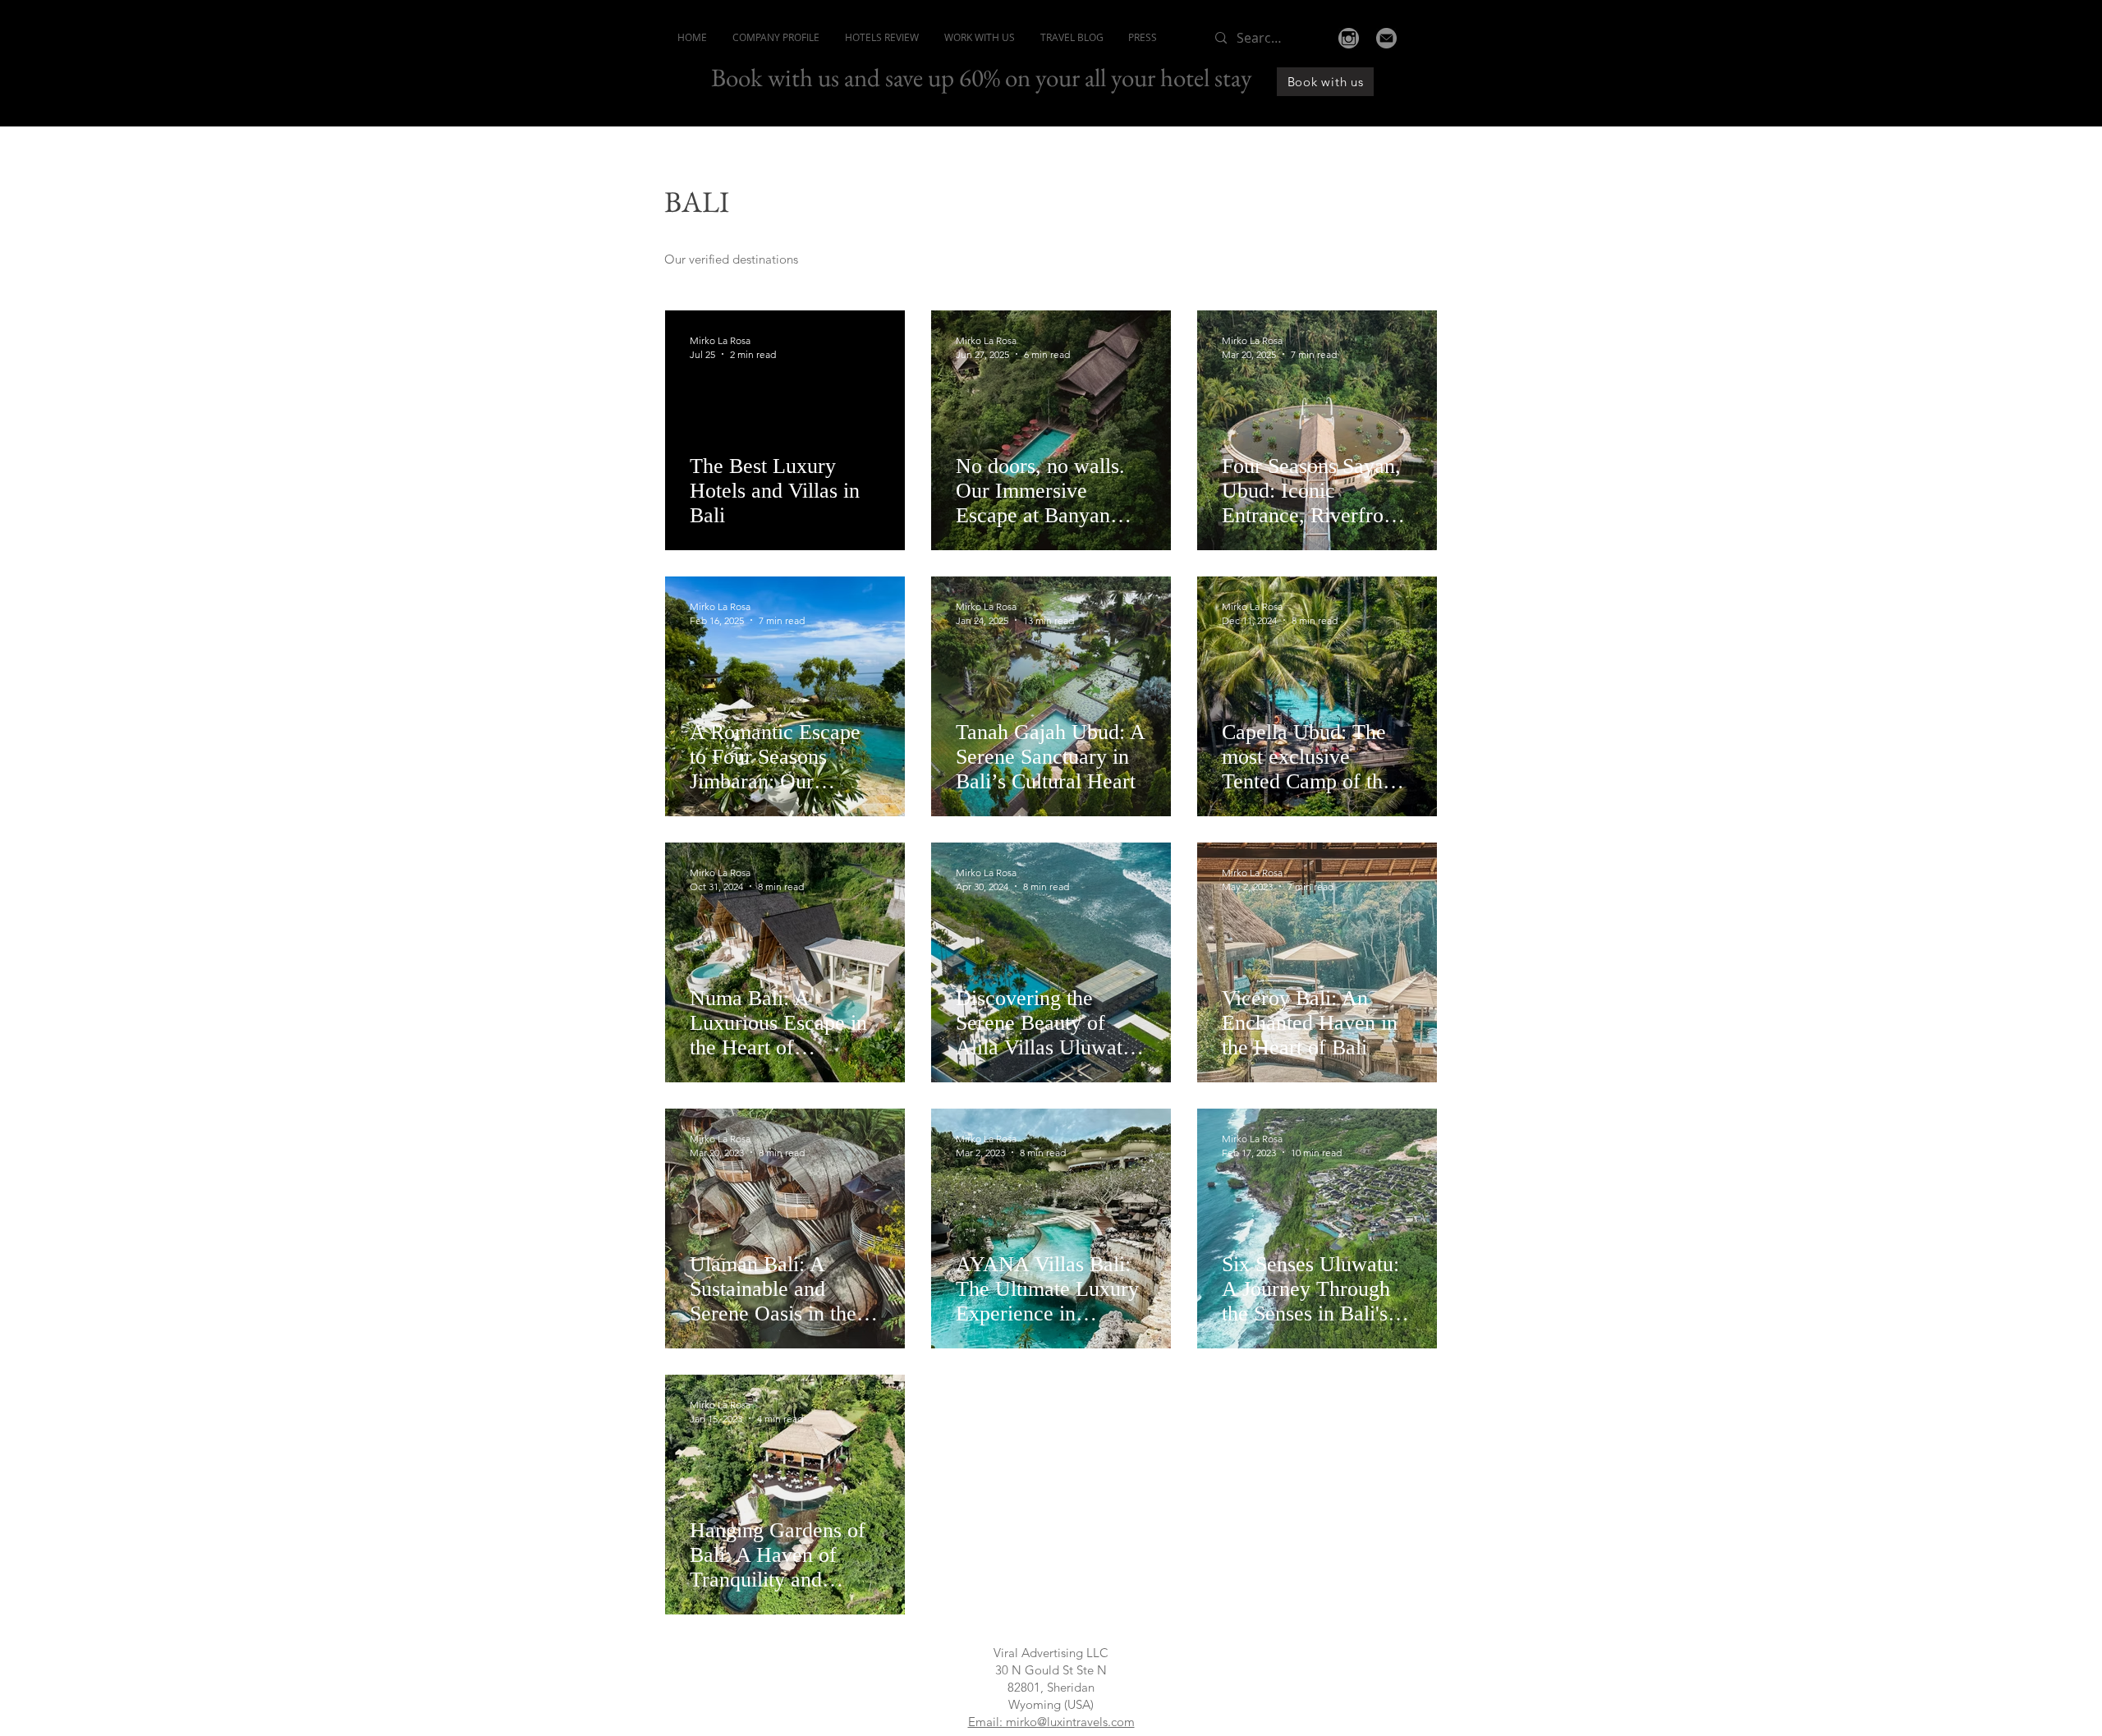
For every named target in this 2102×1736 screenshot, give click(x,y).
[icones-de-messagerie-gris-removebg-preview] (1386, 38)
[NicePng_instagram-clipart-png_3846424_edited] (1349, 38)
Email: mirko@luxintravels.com (1051, 1722)
